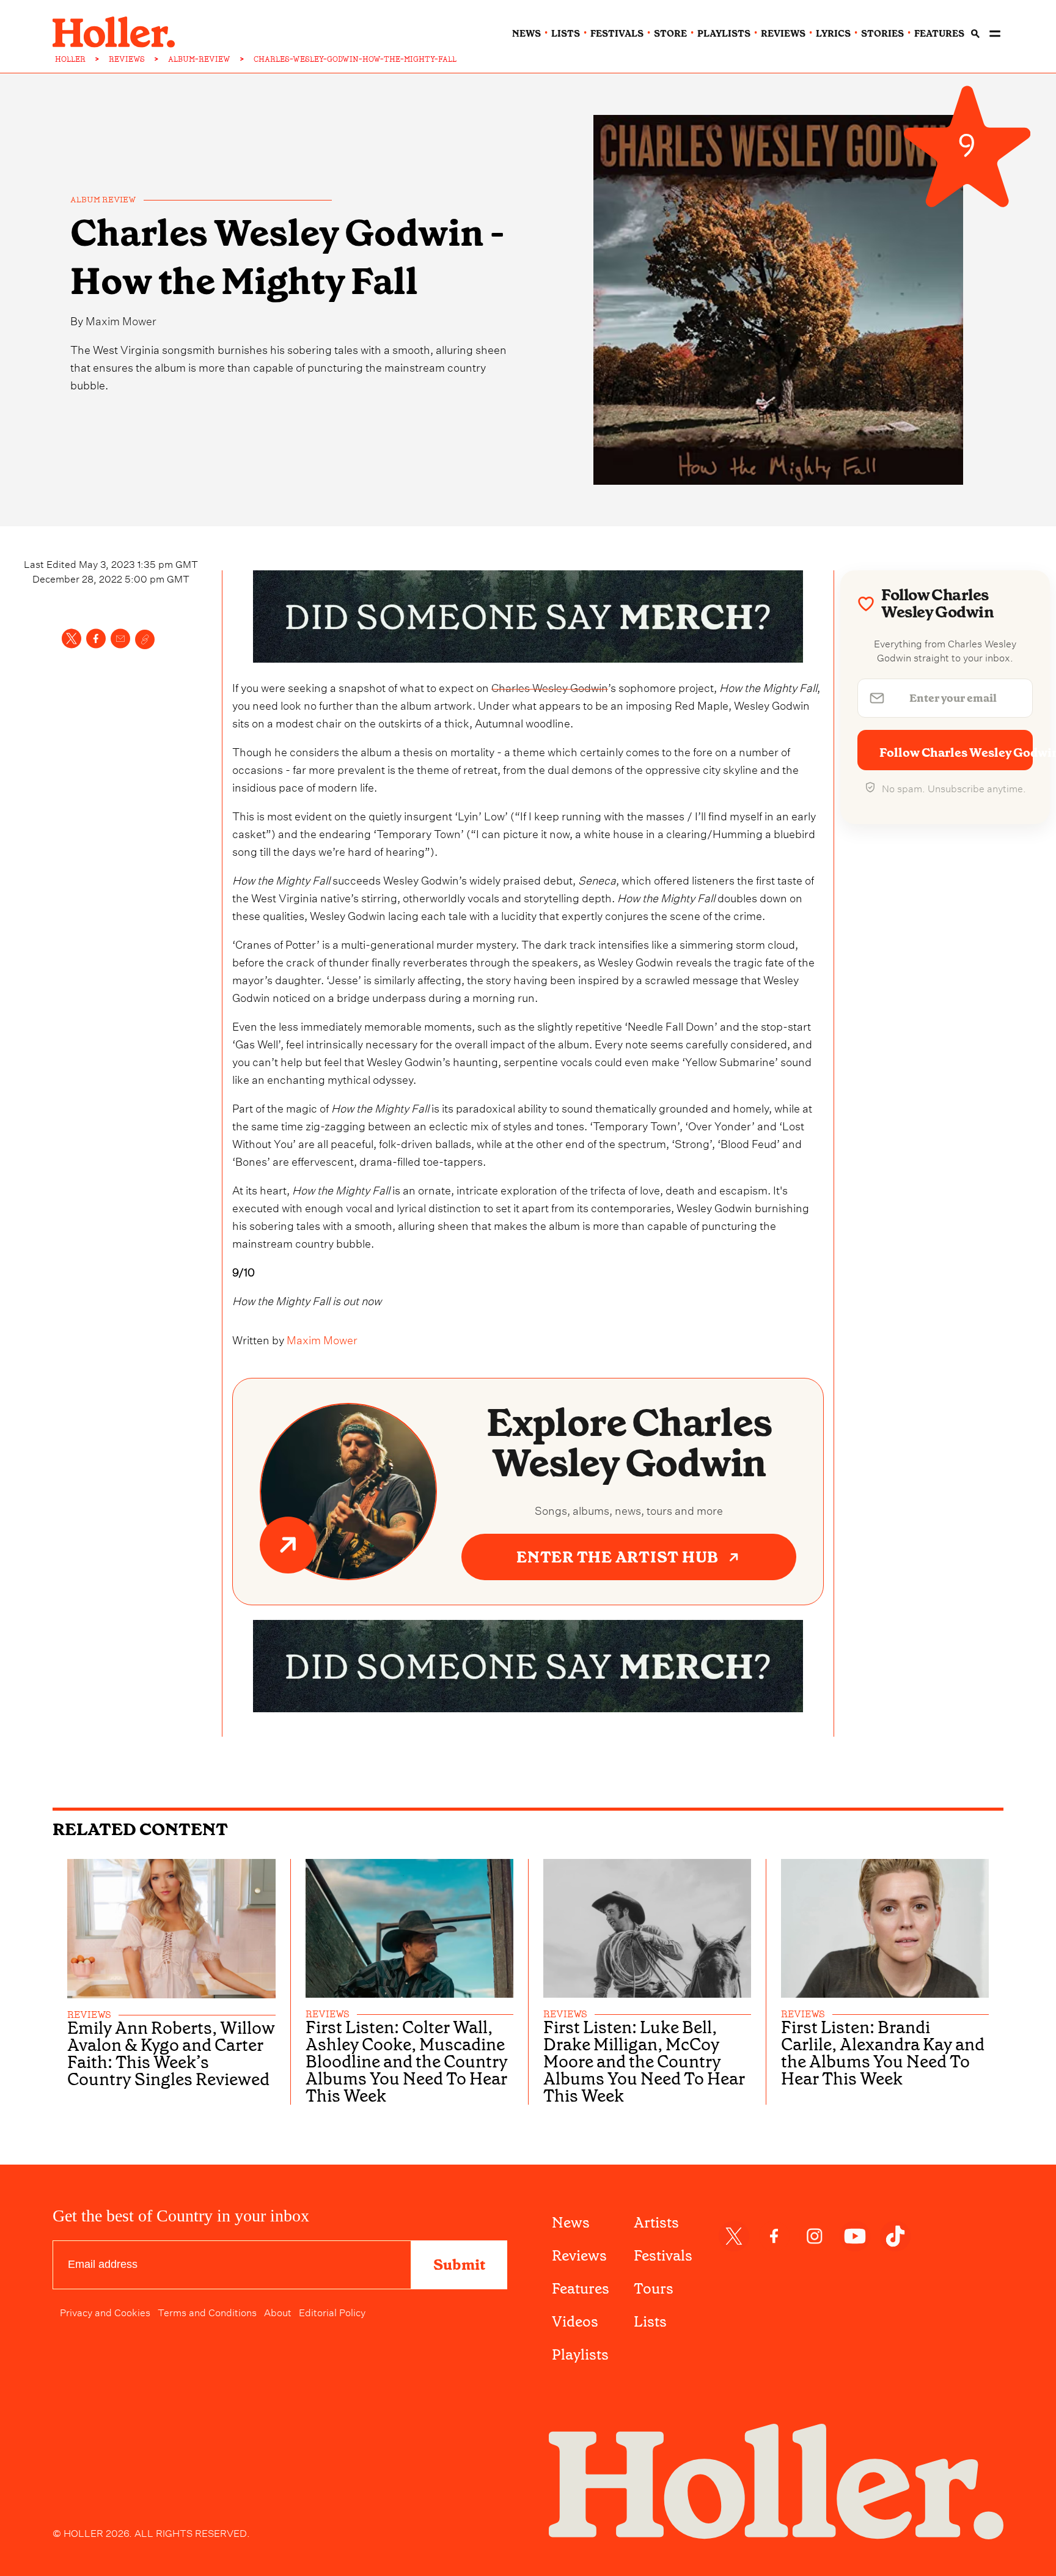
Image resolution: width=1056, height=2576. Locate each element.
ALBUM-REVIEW (199, 59)
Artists (656, 2223)
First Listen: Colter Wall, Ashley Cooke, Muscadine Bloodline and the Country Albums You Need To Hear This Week (407, 2062)
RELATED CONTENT (140, 1829)
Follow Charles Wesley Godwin (956, 753)
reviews (783, 34)
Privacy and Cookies (105, 2311)
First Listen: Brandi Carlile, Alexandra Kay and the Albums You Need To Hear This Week (883, 2053)
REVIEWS (127, 59)
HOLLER (70, 59)
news (526, 34)
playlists (724, 34)
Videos (575, 2322)
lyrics (833, 34)
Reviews (579, 2256)
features (939, 34)
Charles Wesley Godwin (550, 686)
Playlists (580, 2355)
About (278, 2311)
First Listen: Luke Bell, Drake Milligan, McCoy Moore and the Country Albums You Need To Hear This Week (644, 2062)
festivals (617, 34)
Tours (654, 2289)
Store (670, 34)
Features (581, 2289)
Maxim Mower (121, 319)
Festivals (663, 2256)
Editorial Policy (332, 2311)
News (571, 2223)
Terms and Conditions (207, 2311)
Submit (459, 2265)
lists (566, 34)
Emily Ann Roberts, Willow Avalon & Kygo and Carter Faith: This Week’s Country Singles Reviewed (171, 2054)
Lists (650, 2322)
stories (882, 34)
